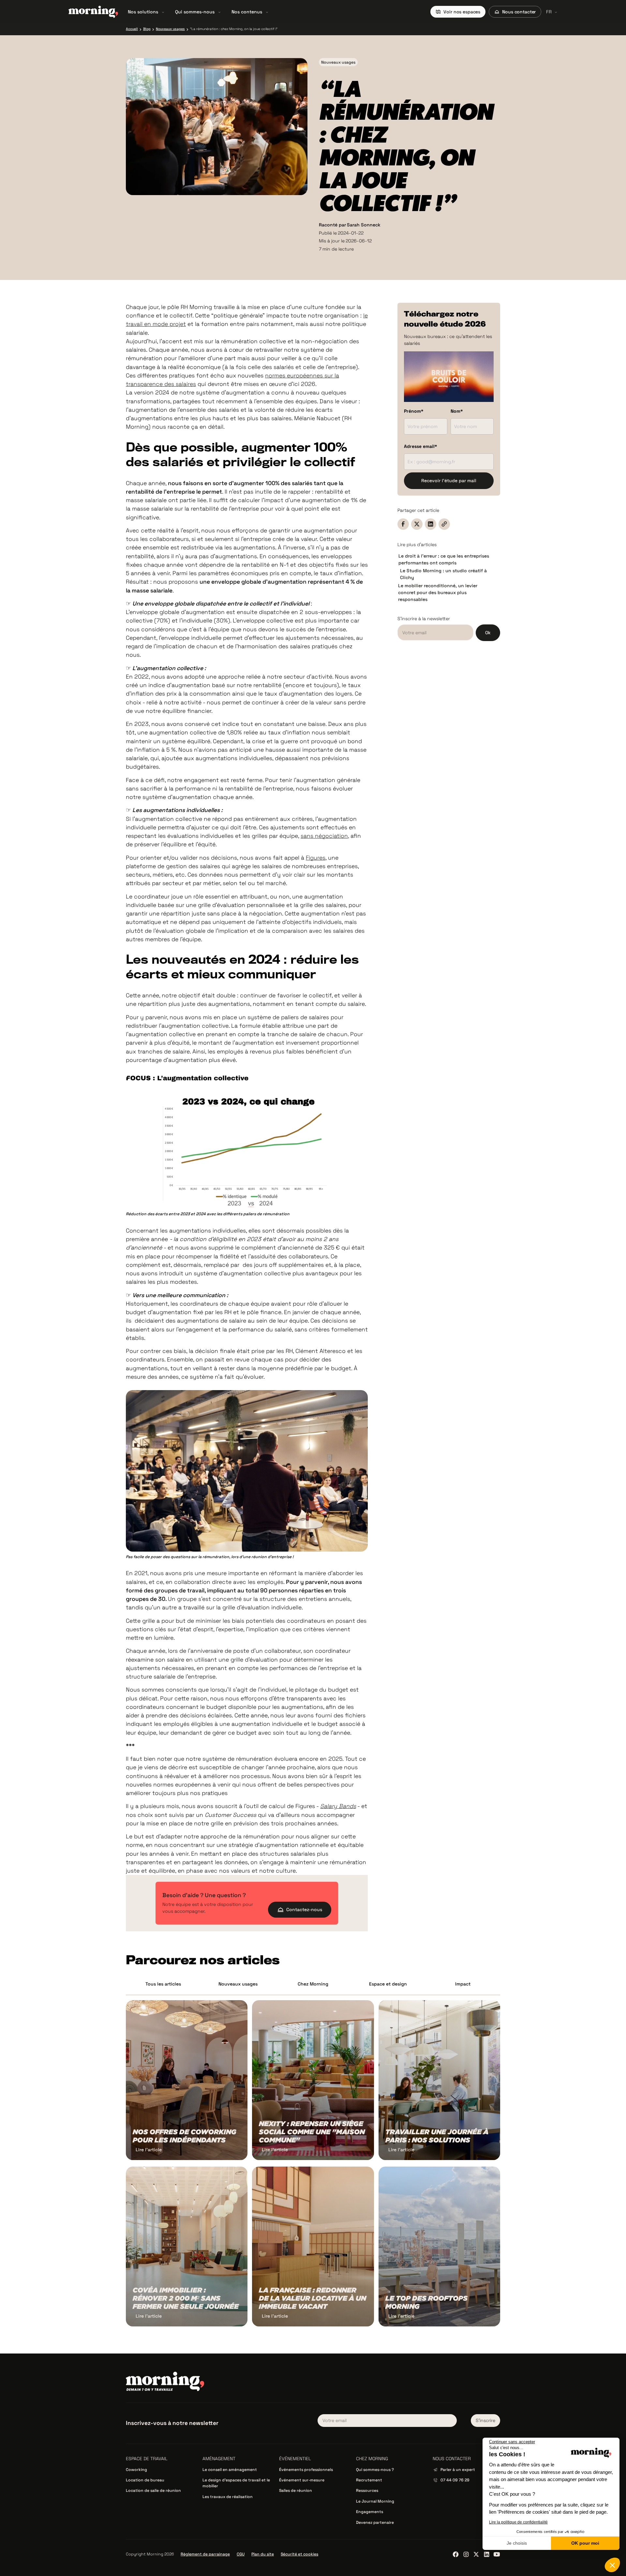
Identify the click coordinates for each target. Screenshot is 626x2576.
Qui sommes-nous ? (375, 2470)
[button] (146, 12)
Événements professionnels (306, 2470)
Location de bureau (145, 2480)
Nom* (457, 411)
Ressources (367, 2491)
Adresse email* (421, 446)
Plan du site (263, 2554)
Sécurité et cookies (299, 2554)
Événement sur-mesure (302, 2480)
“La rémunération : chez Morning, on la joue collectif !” (234, 29)
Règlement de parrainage (205, 2554)
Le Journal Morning (375, 2501)
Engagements (370, 2512)
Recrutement (369, 2480)
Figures (316, 858)
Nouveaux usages (170, 29)
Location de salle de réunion (153, 2491)
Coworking (136, 2470)
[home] (93, 12)
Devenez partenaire (375, 2522)
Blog (147, 29)
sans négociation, (325, 836)
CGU (241, 2554)
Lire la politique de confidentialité (518, 2522)
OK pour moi (585, 2543)
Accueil (132, 29)
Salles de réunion (296, 2491)
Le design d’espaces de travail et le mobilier (236, 2483)
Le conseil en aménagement (230, 2470)
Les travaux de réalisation (228, 2497)
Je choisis (517, 2543)
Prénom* (414, 411)
